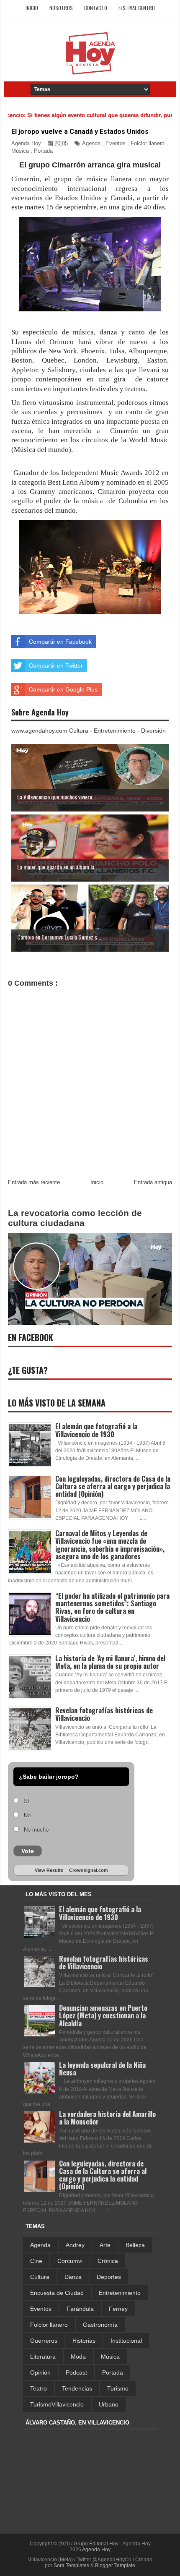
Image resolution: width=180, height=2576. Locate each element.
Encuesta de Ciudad (57, 2293)
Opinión (40, 2372)
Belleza (135, 2245)
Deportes (109, 2277)
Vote (28, 1851)
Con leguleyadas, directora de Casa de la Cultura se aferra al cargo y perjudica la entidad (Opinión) (113, 1486)
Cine (36, 2261)
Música (20, 151)
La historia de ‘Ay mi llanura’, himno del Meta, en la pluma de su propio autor (110, 1662)
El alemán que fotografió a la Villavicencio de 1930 (96, 1430)
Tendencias (77, 2388)
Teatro (39, 2388)
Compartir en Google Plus (63, 689)
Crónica (108, 2261)
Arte (105, 2245)
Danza (73, 2277)
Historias (84, 2341)
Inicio (32, 8)
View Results (49, 1870)
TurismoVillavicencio (57, 2404)
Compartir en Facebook (60, 642)
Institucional (126, 2341)
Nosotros (61, 8)
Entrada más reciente (34, 1182)
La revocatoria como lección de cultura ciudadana (75, 1218)
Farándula (80, 2309)
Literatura (43, 2357)
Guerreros (44, 2341)
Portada (43, 151)
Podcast (76, 2372)
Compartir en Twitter (56, 666)
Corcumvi (70, 2261)
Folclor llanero (148, 143)
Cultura (40, 2277)
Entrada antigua (153, 1182)
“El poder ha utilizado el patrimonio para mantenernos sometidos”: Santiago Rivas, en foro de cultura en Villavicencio (112, 1607)
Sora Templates (71, 2566)
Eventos (116, 143)
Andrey (75, 2245)
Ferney (118, 2309)
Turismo (118, 2388)
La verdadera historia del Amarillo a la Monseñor (107, 2118)
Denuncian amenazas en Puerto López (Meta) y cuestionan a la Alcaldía (103, 2015)
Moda (78, 2357)
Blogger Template (115, 2566)
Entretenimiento (120, 2293)
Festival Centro (137, 8)
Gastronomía (100, 2325)
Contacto (96, 8)
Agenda (91, 143)
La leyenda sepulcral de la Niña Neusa (102, 2069)
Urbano (109, 2404)
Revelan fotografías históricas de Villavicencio (104, 1714)
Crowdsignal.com (89, 1870)
